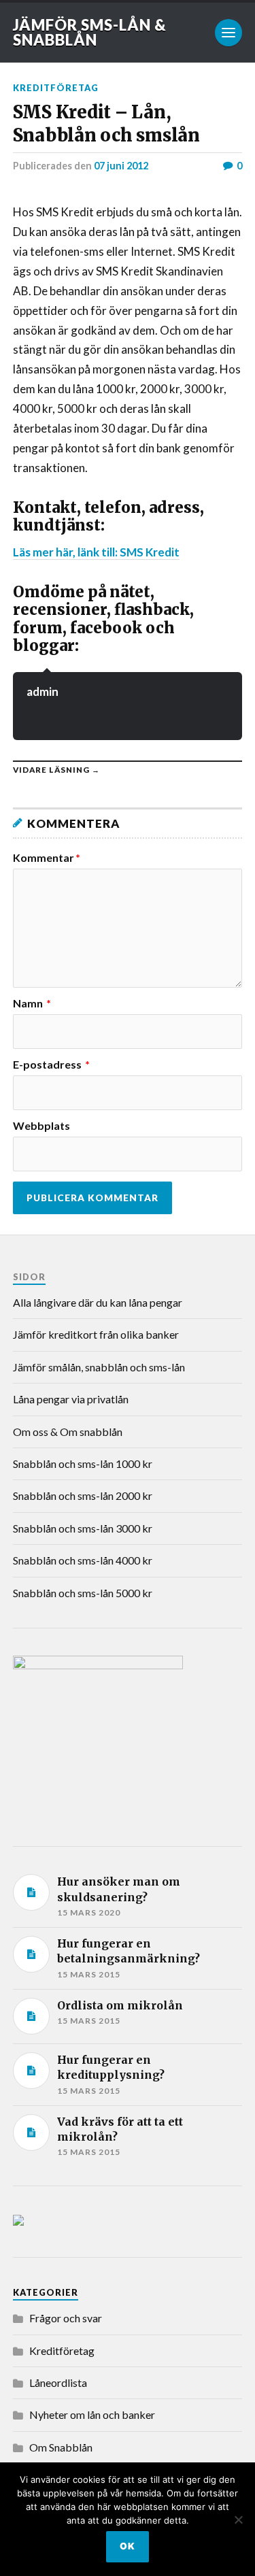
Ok (128, 2546)
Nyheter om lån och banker (92, 2414)
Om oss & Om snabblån (68, 1432)
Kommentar (47, 858)
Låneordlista (58, 2382)
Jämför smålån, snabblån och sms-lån (99, 1367)
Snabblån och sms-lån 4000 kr (83, 1560)
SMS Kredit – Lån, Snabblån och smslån (106, 123)
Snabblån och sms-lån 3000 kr (83, 1528)
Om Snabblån (61, 2447)
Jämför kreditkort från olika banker (96, 1334)
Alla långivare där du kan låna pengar (98, 1302)
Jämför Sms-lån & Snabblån (90, 32)
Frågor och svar (66, 2318)
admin (42, 691)
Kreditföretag (56, 88)
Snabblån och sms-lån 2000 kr (83, 1495)
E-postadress (51, 1065)
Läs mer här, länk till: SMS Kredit (96, 552)
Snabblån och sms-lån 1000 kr (83, 1463)
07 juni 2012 (121, 166)
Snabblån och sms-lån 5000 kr (83, 1593)
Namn (32, 1003)
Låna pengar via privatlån (71, 1399)
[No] (238, 2520)
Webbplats (41, 1126)
